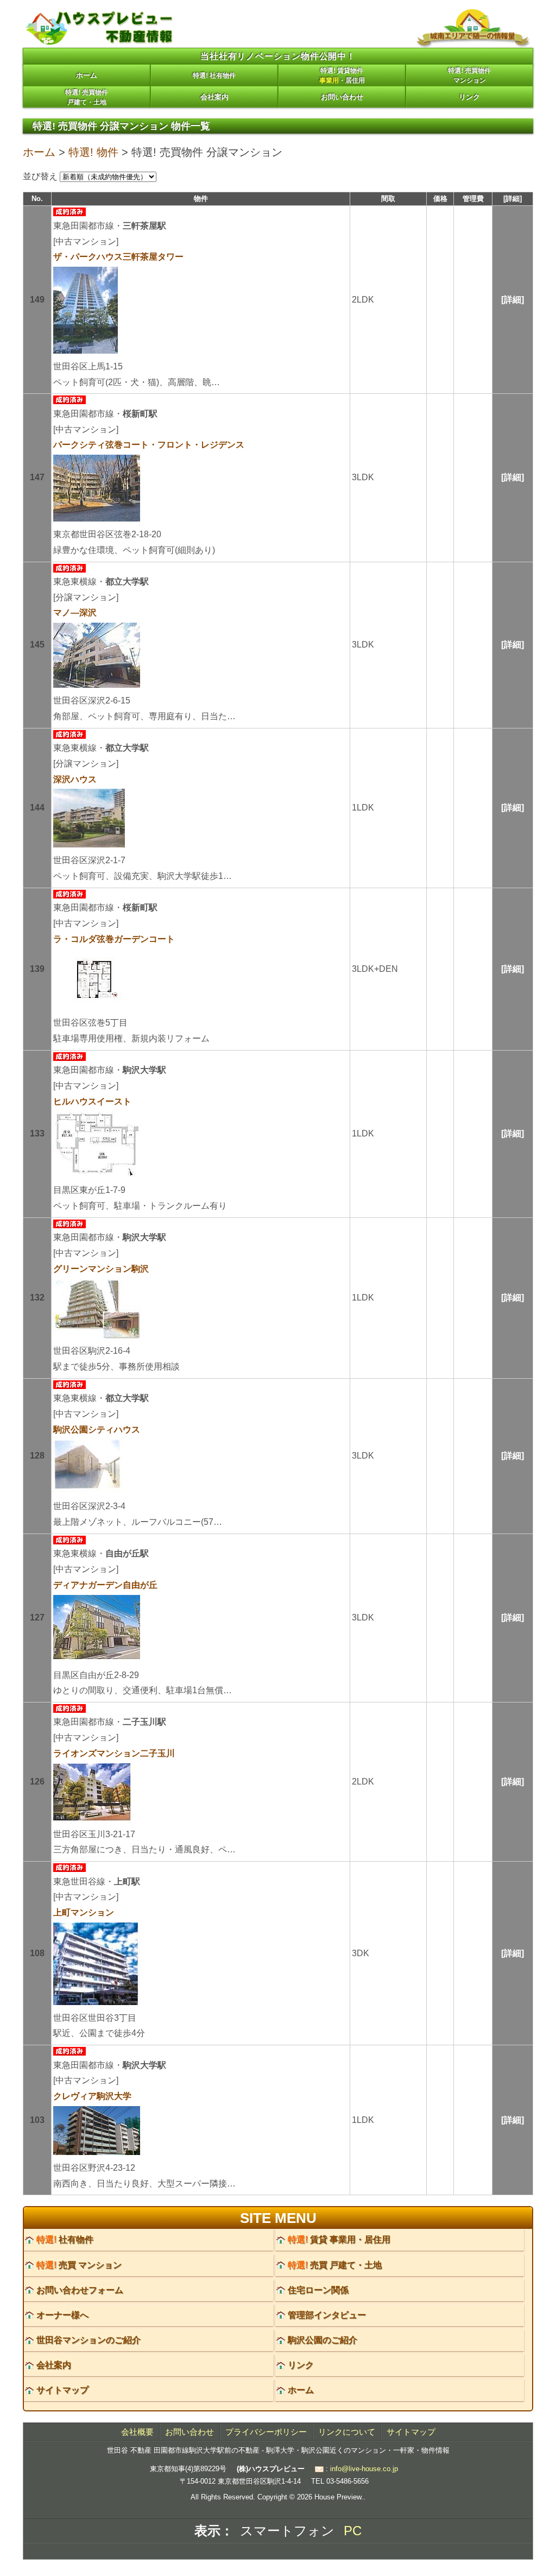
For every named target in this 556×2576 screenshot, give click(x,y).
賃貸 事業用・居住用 (339, 2239)
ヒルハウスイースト (92, 1101)
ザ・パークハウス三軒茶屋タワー (118, 257)
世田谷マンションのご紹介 (89, 2340)
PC (353, 2531)
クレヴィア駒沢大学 (92, 2096)
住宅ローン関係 (318, 2290)
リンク (469, 97)
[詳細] (513, 300)
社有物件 (65, 2239)
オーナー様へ (62, 2315)
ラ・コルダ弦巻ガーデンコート (114, 939)
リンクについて (347, 2432)
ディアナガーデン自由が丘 (105, 1585)
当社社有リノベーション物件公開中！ (278, 56)
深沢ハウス (75, 779)
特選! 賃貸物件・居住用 (342, 76)
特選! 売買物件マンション (469, 76)
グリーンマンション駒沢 (101, 1269)
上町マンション (84, 1912)
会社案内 (214, 97)
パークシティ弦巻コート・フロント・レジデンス (149, 445)
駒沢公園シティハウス (97, 1430)
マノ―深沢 (75, 612)
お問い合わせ (342, 97)
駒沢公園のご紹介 (323, 2340)
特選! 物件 (93, 152)
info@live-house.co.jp (364, 2469)
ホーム (87, 75)
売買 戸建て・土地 (335, 2265)
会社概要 (137, 2432)
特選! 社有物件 (214, 76)
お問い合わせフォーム (80, 2290)
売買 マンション (79, 2265)
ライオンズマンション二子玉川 (114, 1753)
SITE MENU (278, 2218)
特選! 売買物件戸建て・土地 (87, 97)
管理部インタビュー (327, 2315)
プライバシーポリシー (266, 2432)
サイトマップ (62, 2390)
